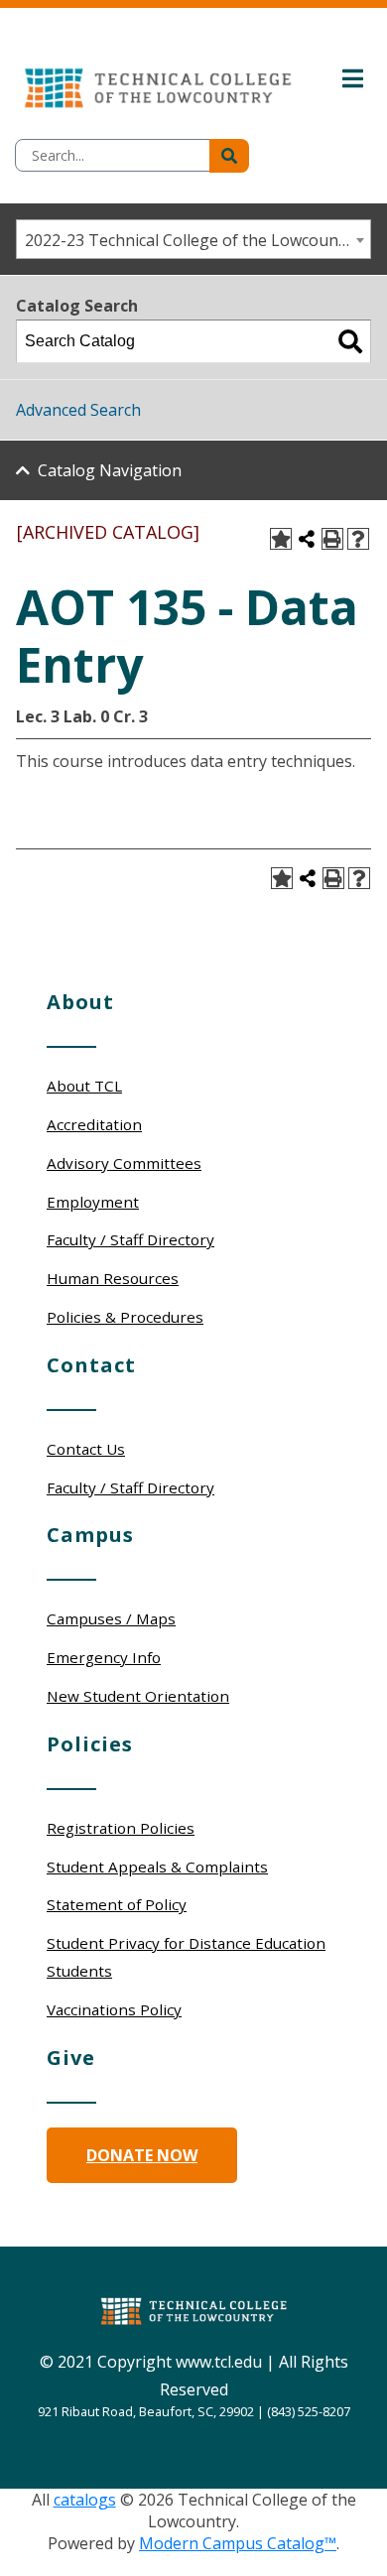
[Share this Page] (307, 539)
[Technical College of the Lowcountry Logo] (158, 83)
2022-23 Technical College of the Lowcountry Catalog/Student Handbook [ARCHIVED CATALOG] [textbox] (197, 240)
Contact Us (86, 1449)
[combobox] (193, 239)
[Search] (350, 341)
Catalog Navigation (110, 470)
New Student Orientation (138, 1696)
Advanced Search (78, 410)
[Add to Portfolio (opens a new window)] (281, 539)
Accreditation (94, 1124)
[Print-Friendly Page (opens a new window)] (332, 539)
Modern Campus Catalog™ (238, 2543)
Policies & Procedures (125, 1317)
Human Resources (113, 1278)
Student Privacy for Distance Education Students (186, 1957)
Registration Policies (121, 1828)
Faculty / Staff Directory (130, 1239)
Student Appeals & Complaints (157, 1867)
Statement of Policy (117, 1904)
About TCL (84, 1086)
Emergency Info (104, 1657)
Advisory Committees (124, 1163)
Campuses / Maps (111, 1618)
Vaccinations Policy (114, 2009)
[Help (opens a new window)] (358, 539)
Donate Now (142, 2155)
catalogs (85, 2500)
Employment (93, 1202)
